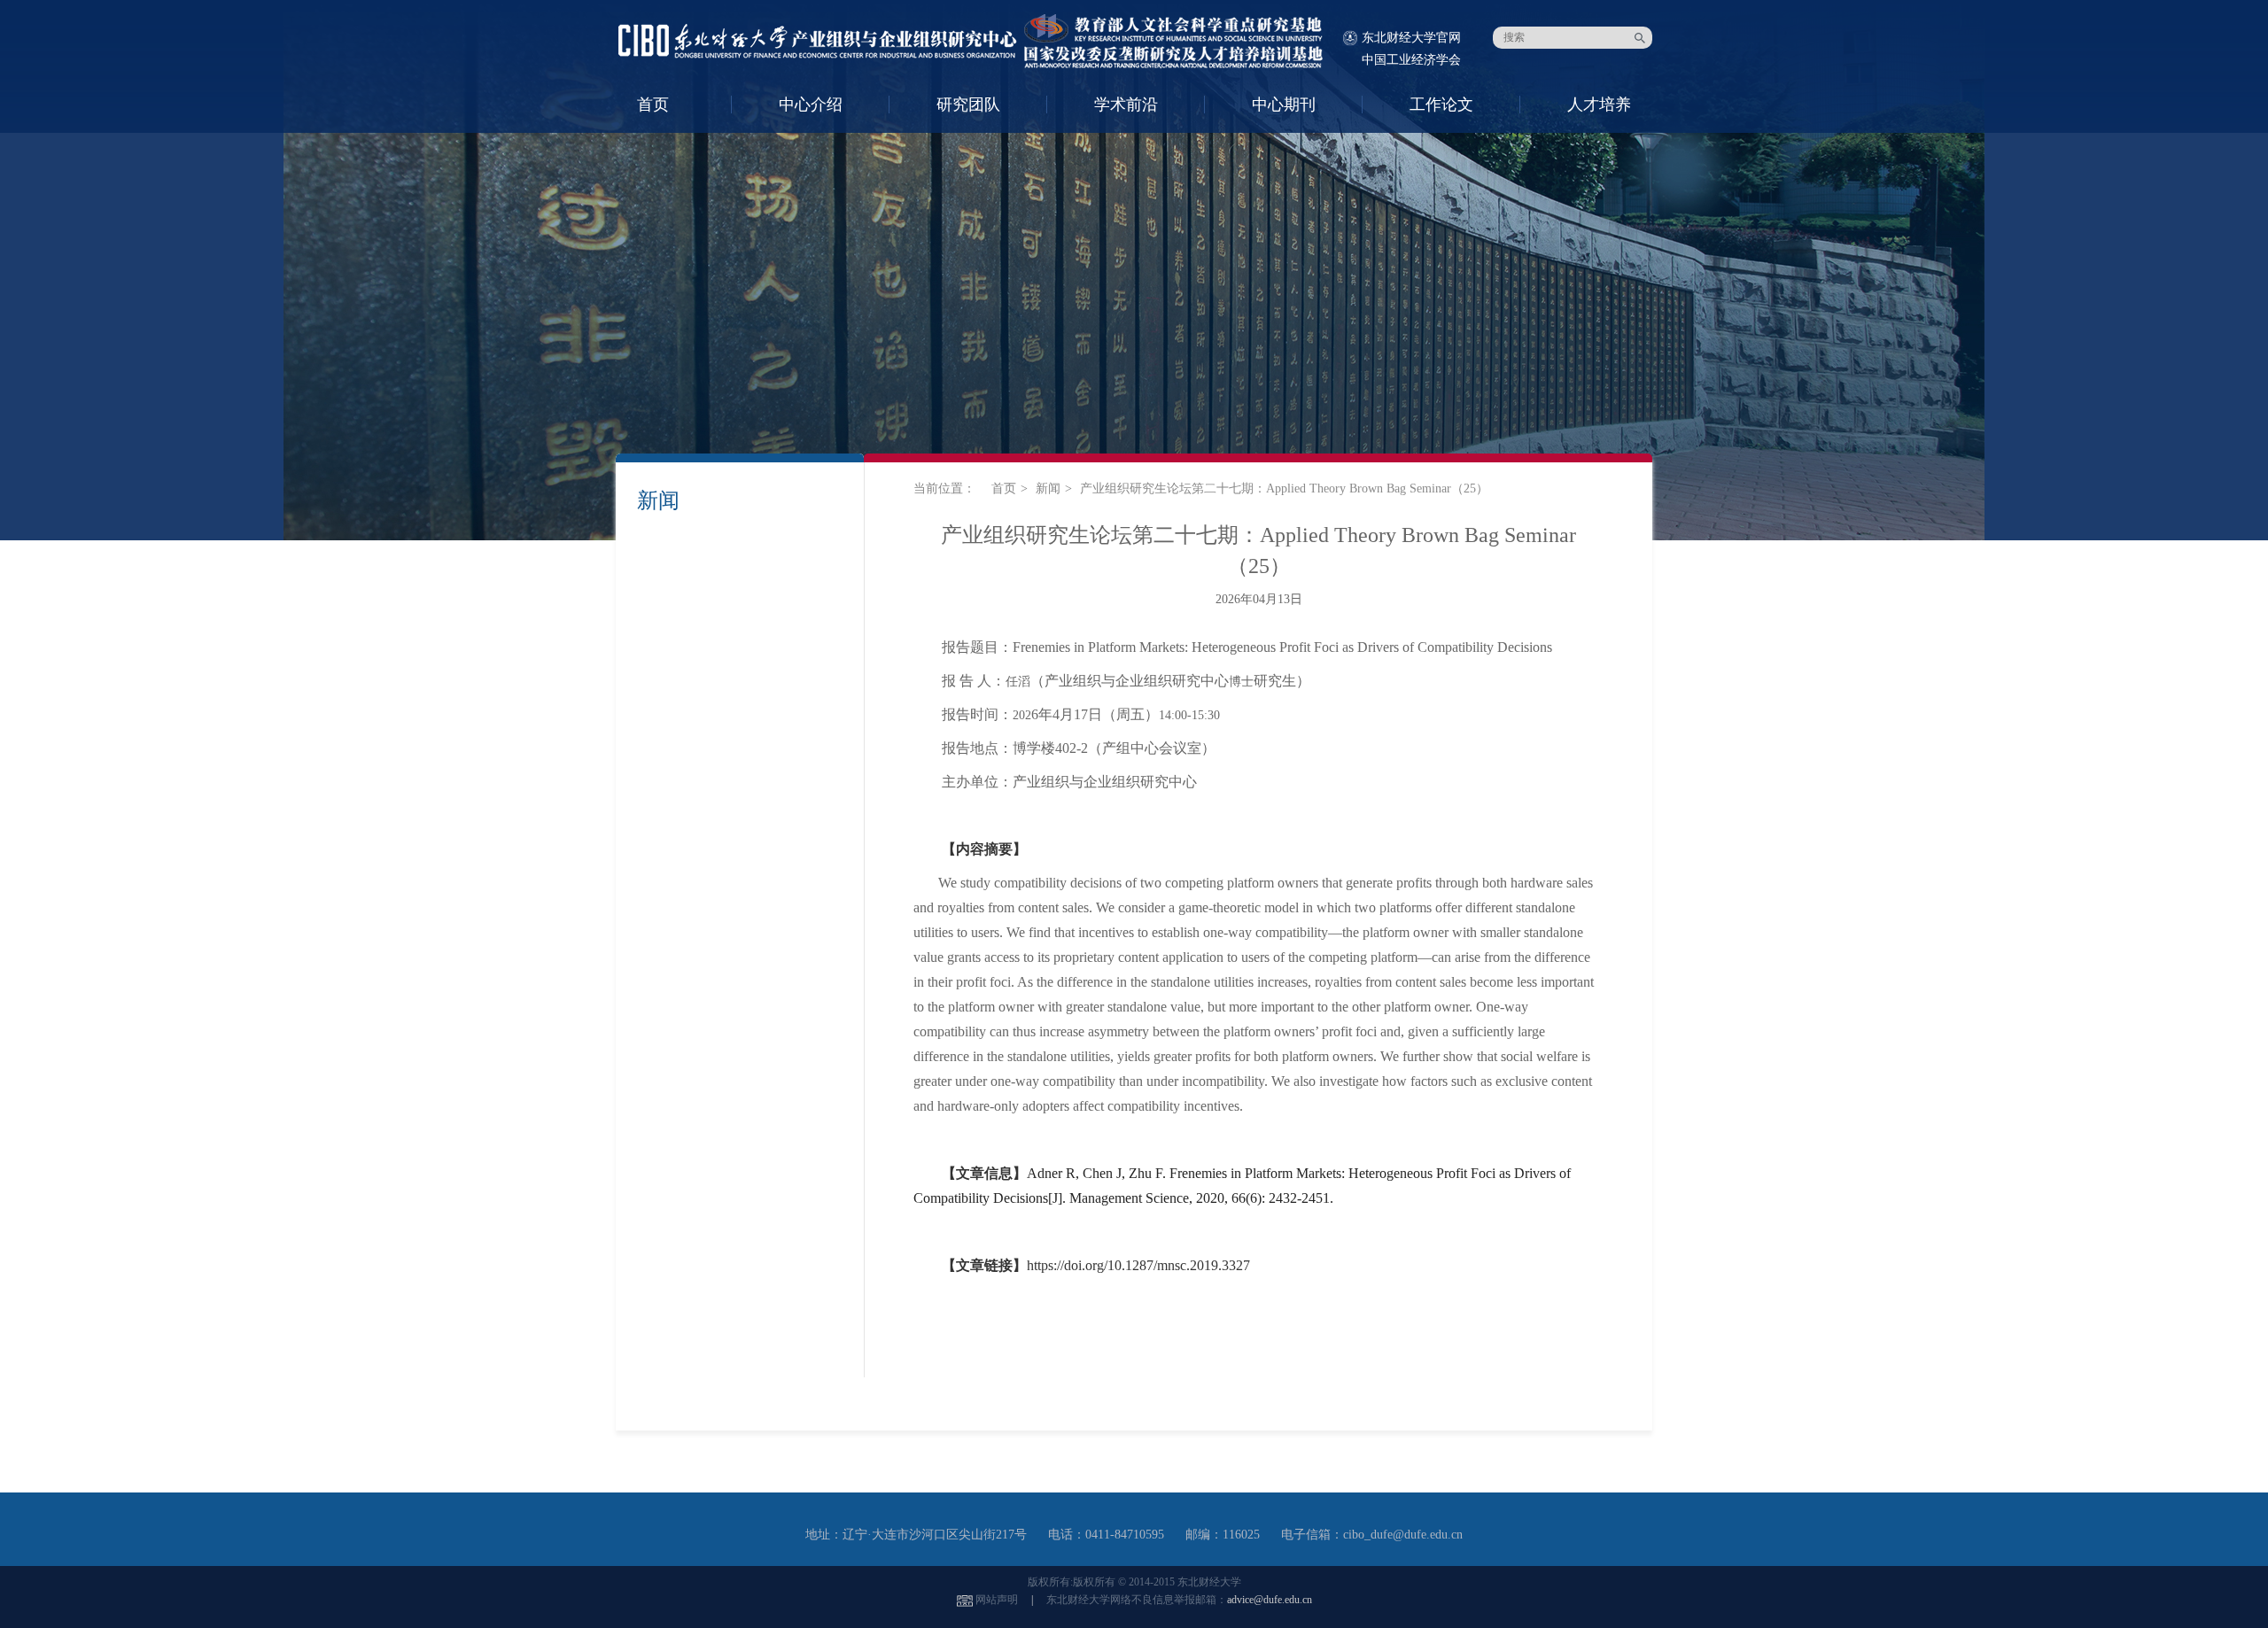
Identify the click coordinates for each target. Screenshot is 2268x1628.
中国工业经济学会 (1411, 60)
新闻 (1048, 488)
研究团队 (968, 105)
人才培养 (1599, 105)
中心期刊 (1284, 105)
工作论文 (1441, 105)
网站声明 (997, 1600)
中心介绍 (811, 105)
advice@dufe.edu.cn (1270, 1600)
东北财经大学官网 (1411, 38)
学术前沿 (1126, 105)
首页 (653, 105)
